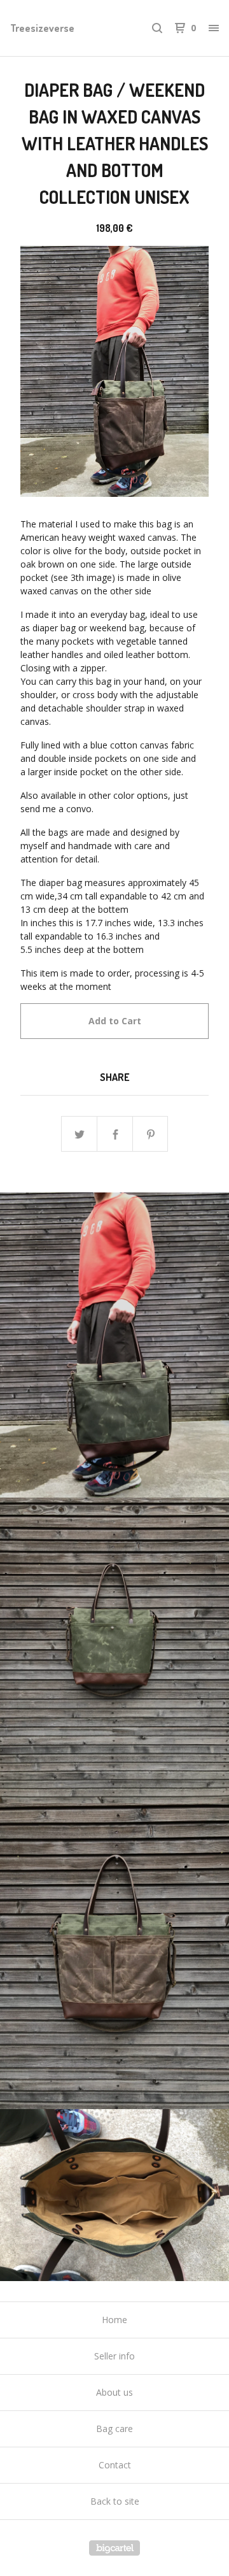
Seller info (114, 2356)
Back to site (115, 2501)
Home (114, 2320)
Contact (115, 2465)
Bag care (114, 2429)
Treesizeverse (42, 28)
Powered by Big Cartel (114, 2548)
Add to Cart (115, 1021)
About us (114, 2392)
